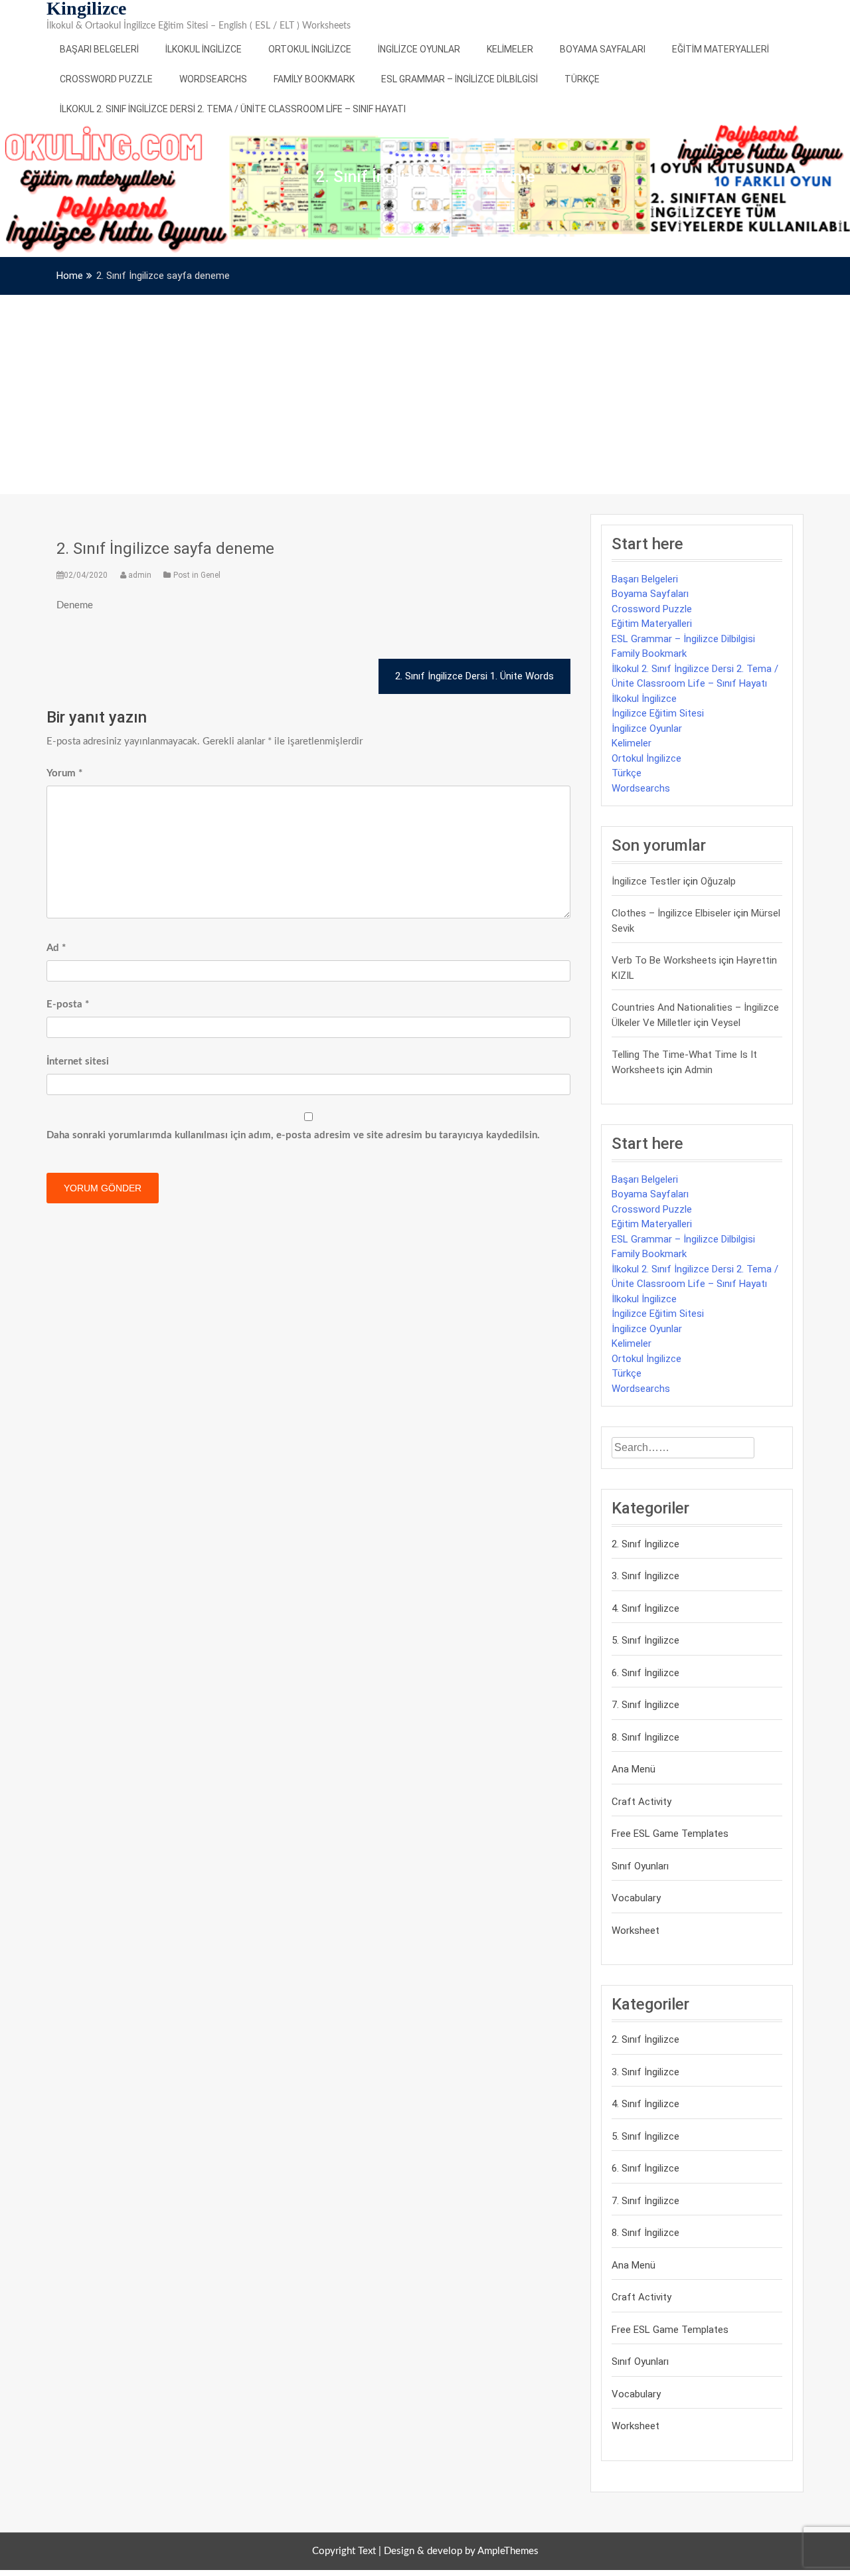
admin (140, 575)
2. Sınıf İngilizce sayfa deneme (165, 549)
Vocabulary (636, 1898)
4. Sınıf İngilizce (645, 1608)
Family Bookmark (314, 79)
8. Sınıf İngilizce (645, 1737)
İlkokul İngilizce (204, 49)
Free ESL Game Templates (670, 1834)
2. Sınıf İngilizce (645, 1544)
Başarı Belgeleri (99, 49)
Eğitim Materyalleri (721, 49)
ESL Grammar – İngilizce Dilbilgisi (460, 79)
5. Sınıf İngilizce (645, 1640)
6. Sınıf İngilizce (645, 1673)
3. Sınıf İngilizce (645, 1576)
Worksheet (636, 1931)
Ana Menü (634, 1769)
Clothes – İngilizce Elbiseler (671, 913)
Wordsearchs (213, 79)
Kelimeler (510, 49)
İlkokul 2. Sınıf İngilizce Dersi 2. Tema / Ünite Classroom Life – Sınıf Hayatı (233, 109)
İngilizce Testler (646, 881)
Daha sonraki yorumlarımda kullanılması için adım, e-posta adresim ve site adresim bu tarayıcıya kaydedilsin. (293, 1135)
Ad (56, 948)
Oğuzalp (718, 881)
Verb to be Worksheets (664, 960)
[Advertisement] (425, 394)
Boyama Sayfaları (603, 49)
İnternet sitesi (78, 1062)
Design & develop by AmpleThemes (461, 2551)
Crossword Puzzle (106, 79)
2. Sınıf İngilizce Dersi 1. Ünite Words (474, 676)
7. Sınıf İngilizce (645, 1705)
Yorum (64, 773)
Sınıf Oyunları (640, 1866)
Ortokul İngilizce (310, 49)
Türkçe (582, 79)
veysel (726, 1023)
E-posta (68, 1004)
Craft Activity (641, 1802)
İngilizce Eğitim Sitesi (658, 713)
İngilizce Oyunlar (419, 49)
